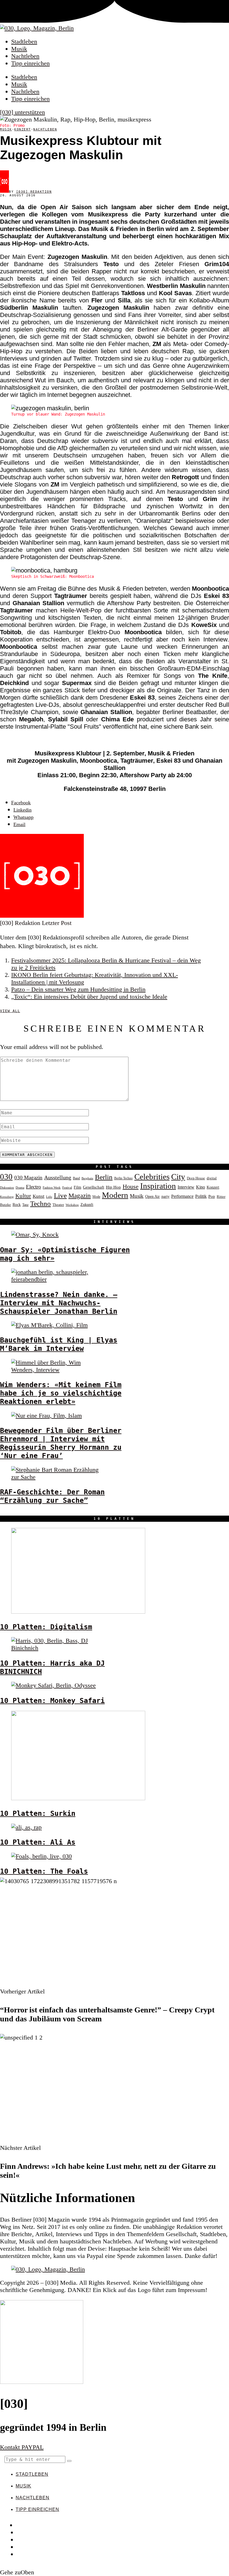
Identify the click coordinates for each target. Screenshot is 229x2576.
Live (60, 1195)
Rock (17, 1204)
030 (6, 1177)
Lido (49, 1197)
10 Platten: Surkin (38, 1813)
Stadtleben (24, 41)
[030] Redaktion (34, 192)
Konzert (23, 129)
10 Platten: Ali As (38, 1842)
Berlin (104, 1177)
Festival (67, 1187)
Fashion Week (52, 1187)
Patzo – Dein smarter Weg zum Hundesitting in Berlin (78, 989)
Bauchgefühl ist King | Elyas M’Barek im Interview (59, 1344)
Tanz (25, 1205)
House (131, 1187)
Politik (201, 1196)
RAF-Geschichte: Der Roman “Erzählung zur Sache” (52, 1496)
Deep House (196, 1178)
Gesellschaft (94, 1187)
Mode (96, 1197)
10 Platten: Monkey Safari (52, 1700)
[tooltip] (21, 803)
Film (77, 1187)
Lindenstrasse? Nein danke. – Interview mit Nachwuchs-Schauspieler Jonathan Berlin (59, 1303)
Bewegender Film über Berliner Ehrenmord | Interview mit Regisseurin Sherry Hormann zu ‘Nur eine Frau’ (61, 1443)
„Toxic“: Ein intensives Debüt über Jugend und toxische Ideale (89, 997)
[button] (69, 2461)
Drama (20, 1187)
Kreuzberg (7, 1197)
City (178, 1177)
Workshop (72, 1205)
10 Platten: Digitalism (46, 1627)
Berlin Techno (123, 1178)
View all (10, 1011)
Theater (58, 1205)
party (165, 1197)
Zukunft (87, 1204)
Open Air (152, 1197)
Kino (201, 1187)
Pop (212, 1196)
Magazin (80, 1196)
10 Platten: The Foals (44, 1871)
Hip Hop (113, 1187)
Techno (40, 1204)
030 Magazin (28, 1178)
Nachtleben (25, 56)
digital (212, 1178)
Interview (186, 1187)
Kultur (23, 1196)
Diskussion (7, 1187)
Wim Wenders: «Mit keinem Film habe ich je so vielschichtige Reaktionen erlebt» (61, 1393)
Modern (115, 1195)
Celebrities (152, 1177)
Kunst (39, 1196)
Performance (182, 1196)
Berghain (87, 1178)
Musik (19, 49)
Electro (34, 1187)
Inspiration (158, 1186)
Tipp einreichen (30, 63)
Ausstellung (58, 1177)
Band (76, 1178)
